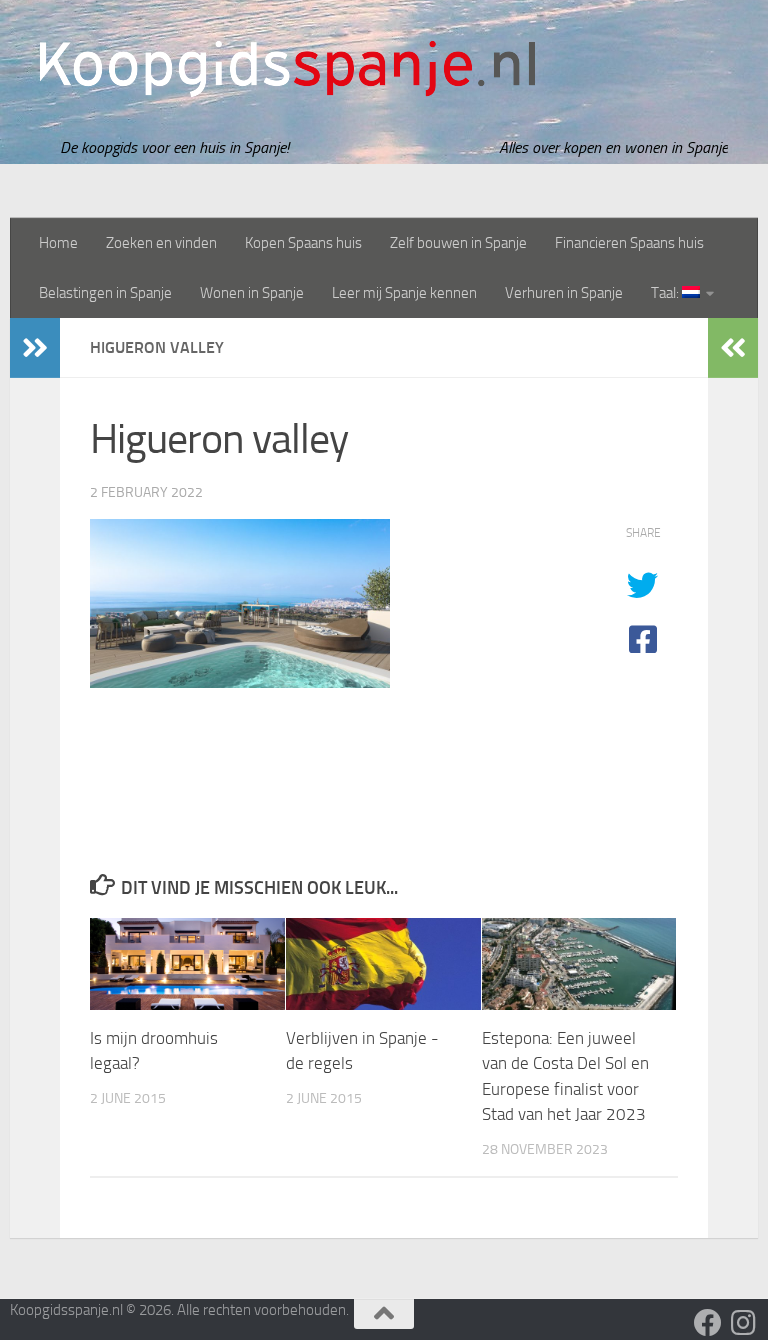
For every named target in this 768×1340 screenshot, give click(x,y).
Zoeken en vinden (161, 243)
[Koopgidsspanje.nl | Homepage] (287, 69)
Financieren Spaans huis (629, 243)
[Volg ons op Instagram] (744, 1323)
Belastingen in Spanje (105, 293)
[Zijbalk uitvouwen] (35, 348)
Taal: (666, 293)
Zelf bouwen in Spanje (458, 243)
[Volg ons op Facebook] (708, 1323)
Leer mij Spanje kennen (404, 293)
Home (58, 243)
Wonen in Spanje (252, 293)
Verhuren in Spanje (564, 293)
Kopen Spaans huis (303, 243)
